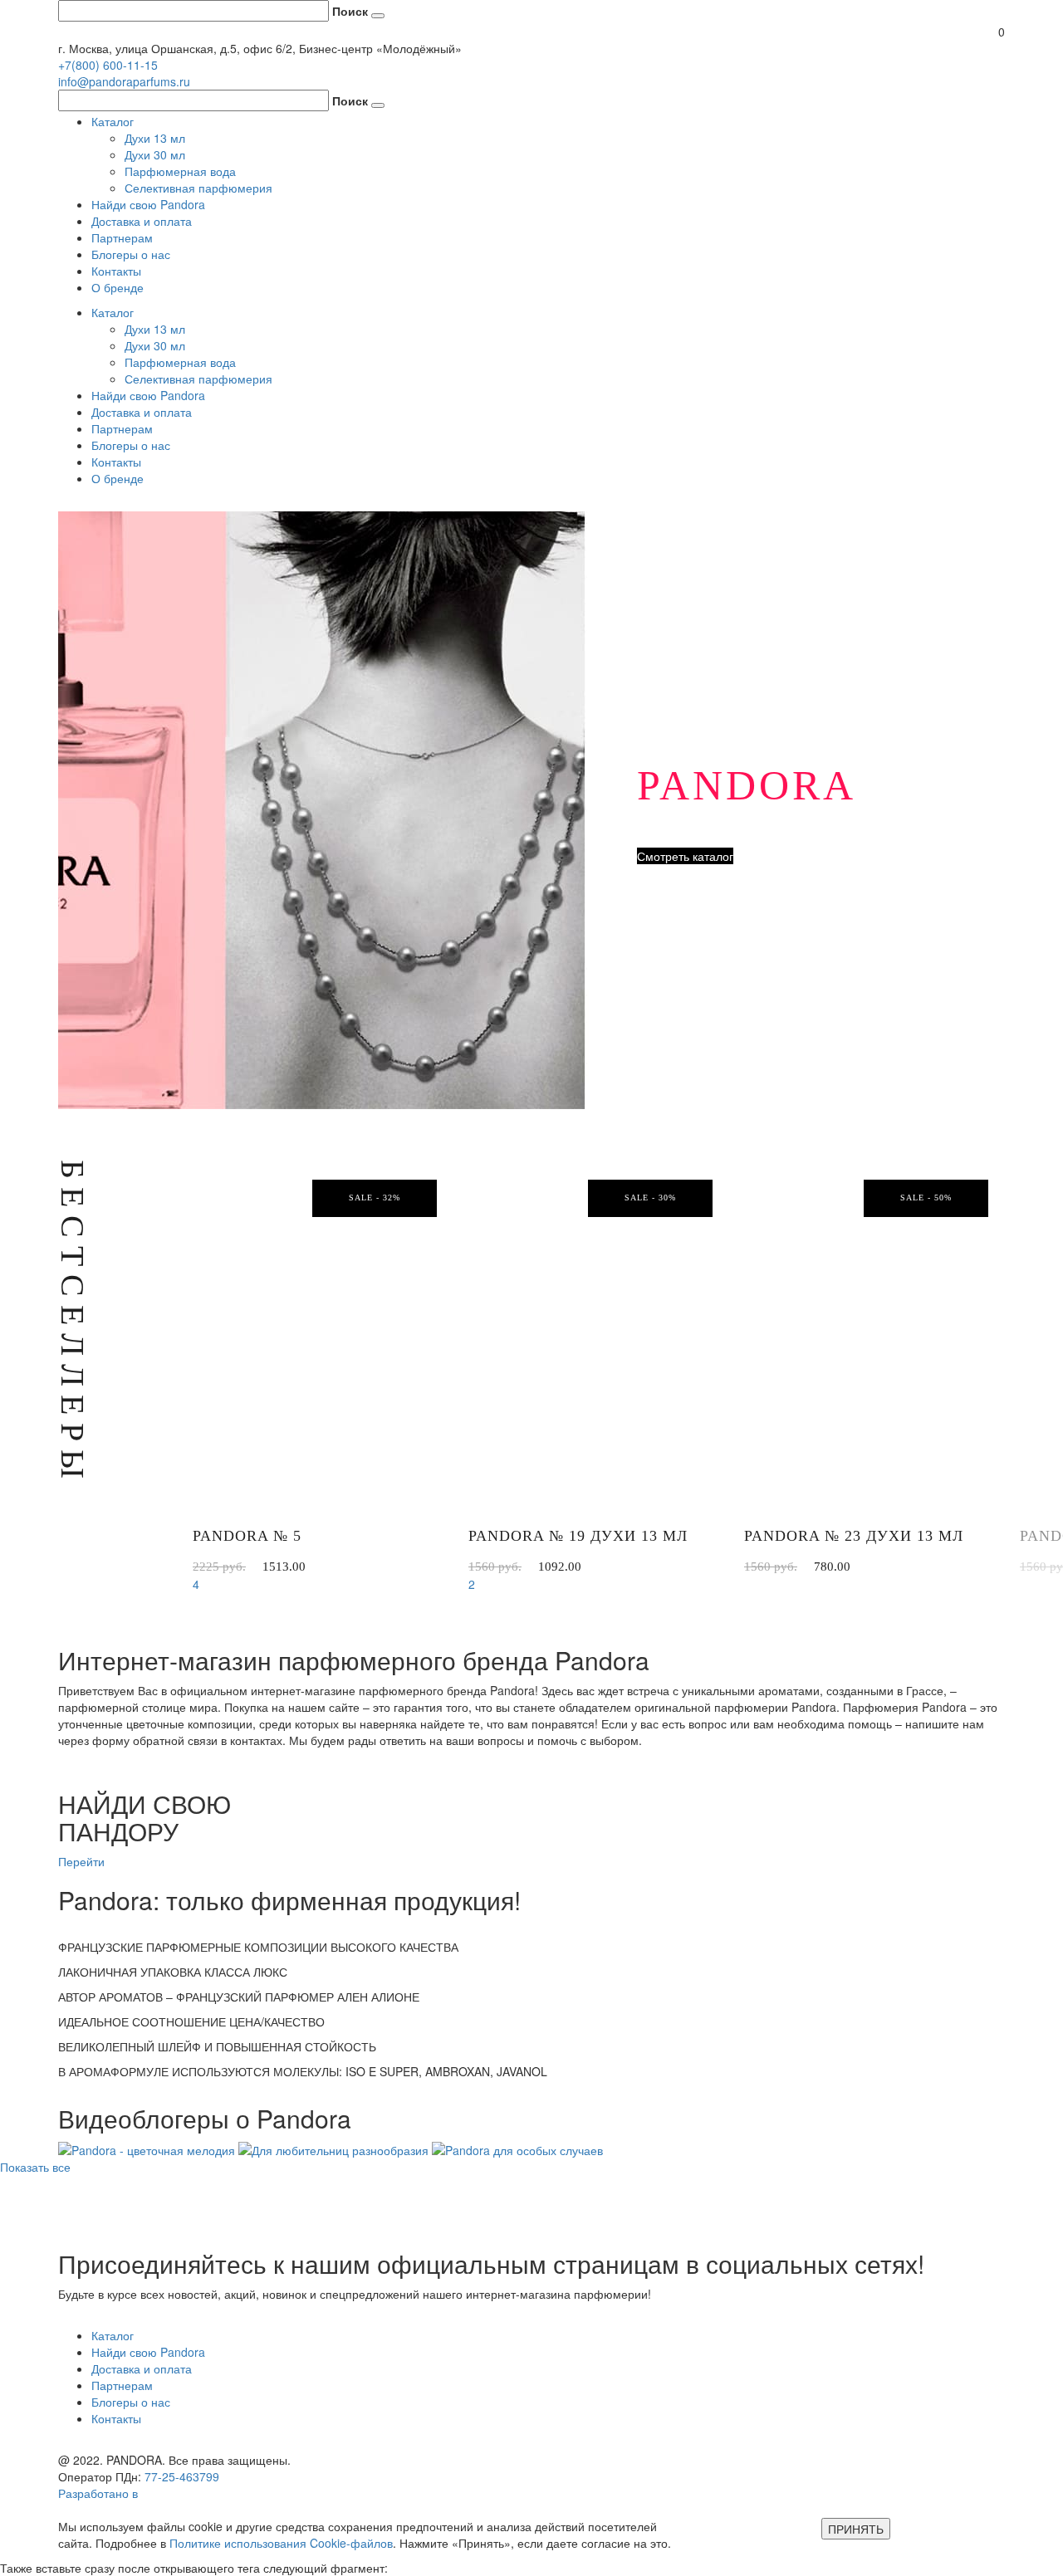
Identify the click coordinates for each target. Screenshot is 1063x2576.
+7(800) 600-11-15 (108, 65)
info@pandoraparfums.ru (124, 81)
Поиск (350, 11)
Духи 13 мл (155, 138)
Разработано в (100, 2493)
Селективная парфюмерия (198, 188)
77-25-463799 (182, 2476)
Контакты (116, 271)
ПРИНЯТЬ (856, 2529)
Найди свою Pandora (148, 204)
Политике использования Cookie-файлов (281, 2543)
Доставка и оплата (142, 221)
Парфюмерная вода (180, 171)
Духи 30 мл (155, 154)
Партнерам (122, 237)
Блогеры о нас (131, 254)
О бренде (118, 287)
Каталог (113, 121)
